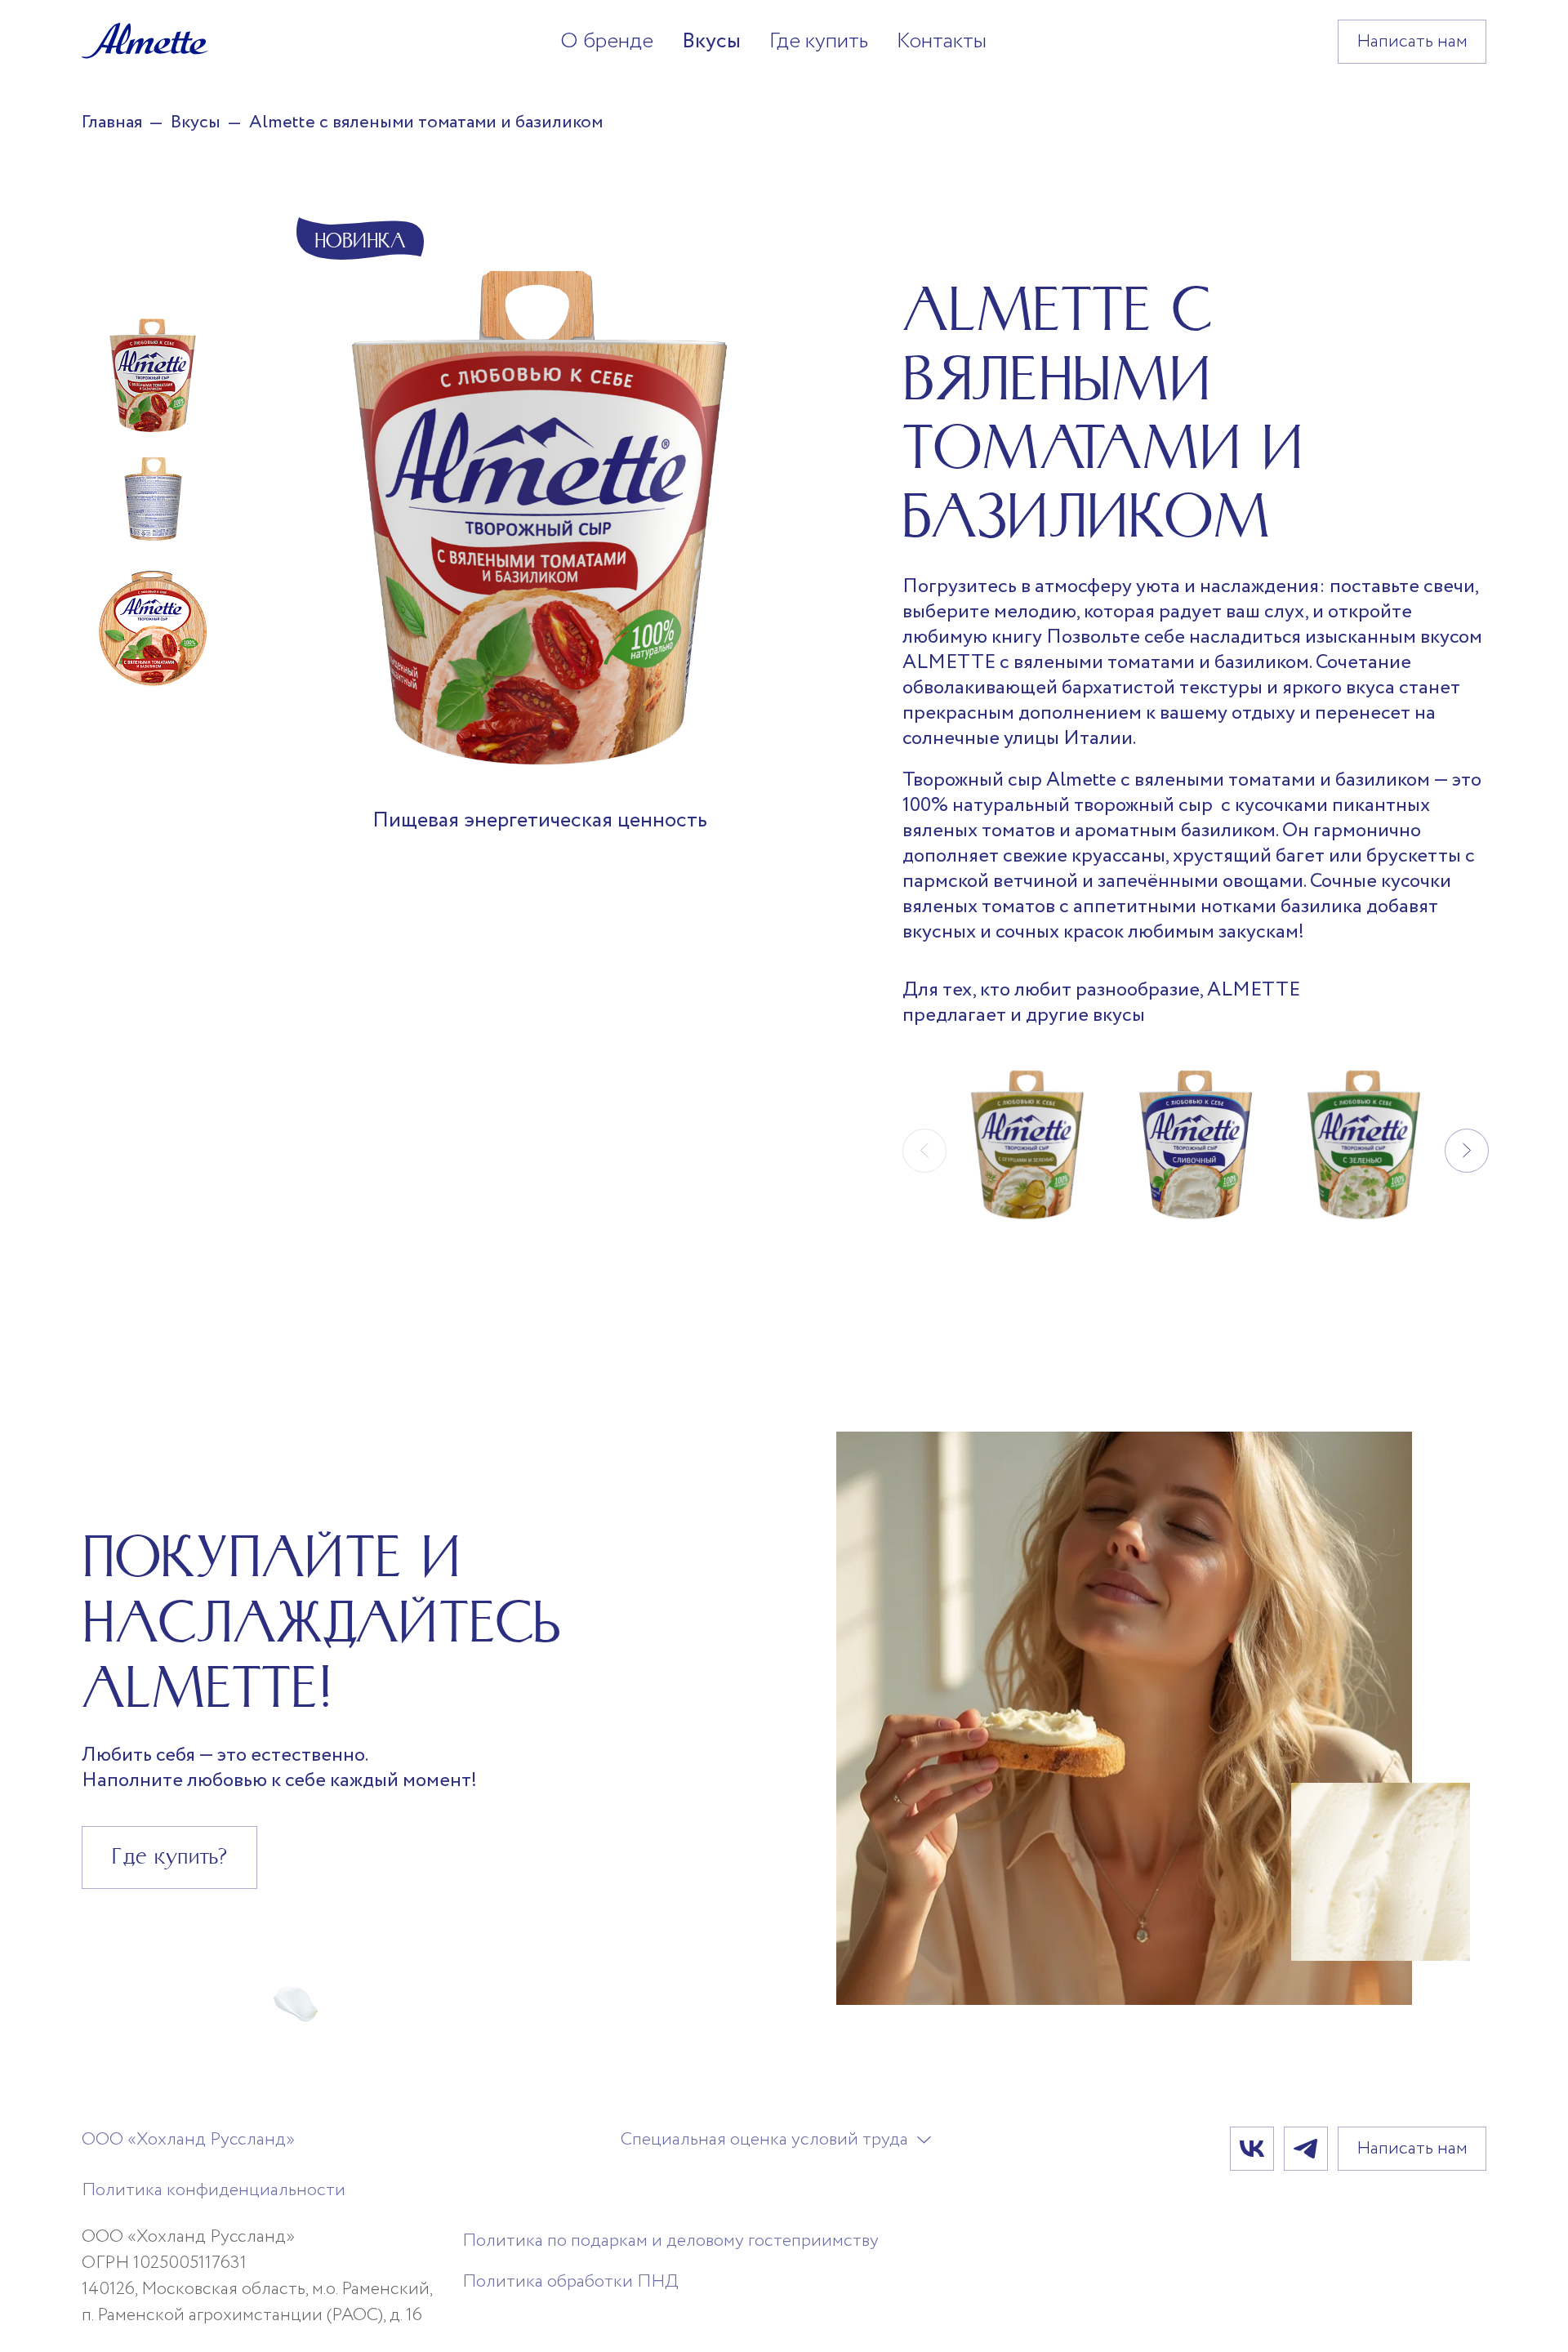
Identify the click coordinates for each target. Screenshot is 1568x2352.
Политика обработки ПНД (570, 2282)
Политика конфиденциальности (214, 2190)
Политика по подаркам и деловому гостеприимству (670, 2241)
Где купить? (169, 1857)
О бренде (607, 41)
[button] (1467, 1151)
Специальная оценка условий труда (764, 2140)
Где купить (819, 41)
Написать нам (1412, 42)
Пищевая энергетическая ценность (540, 822)
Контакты (942, 41)
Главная (112, 122)
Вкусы (711, 41)
